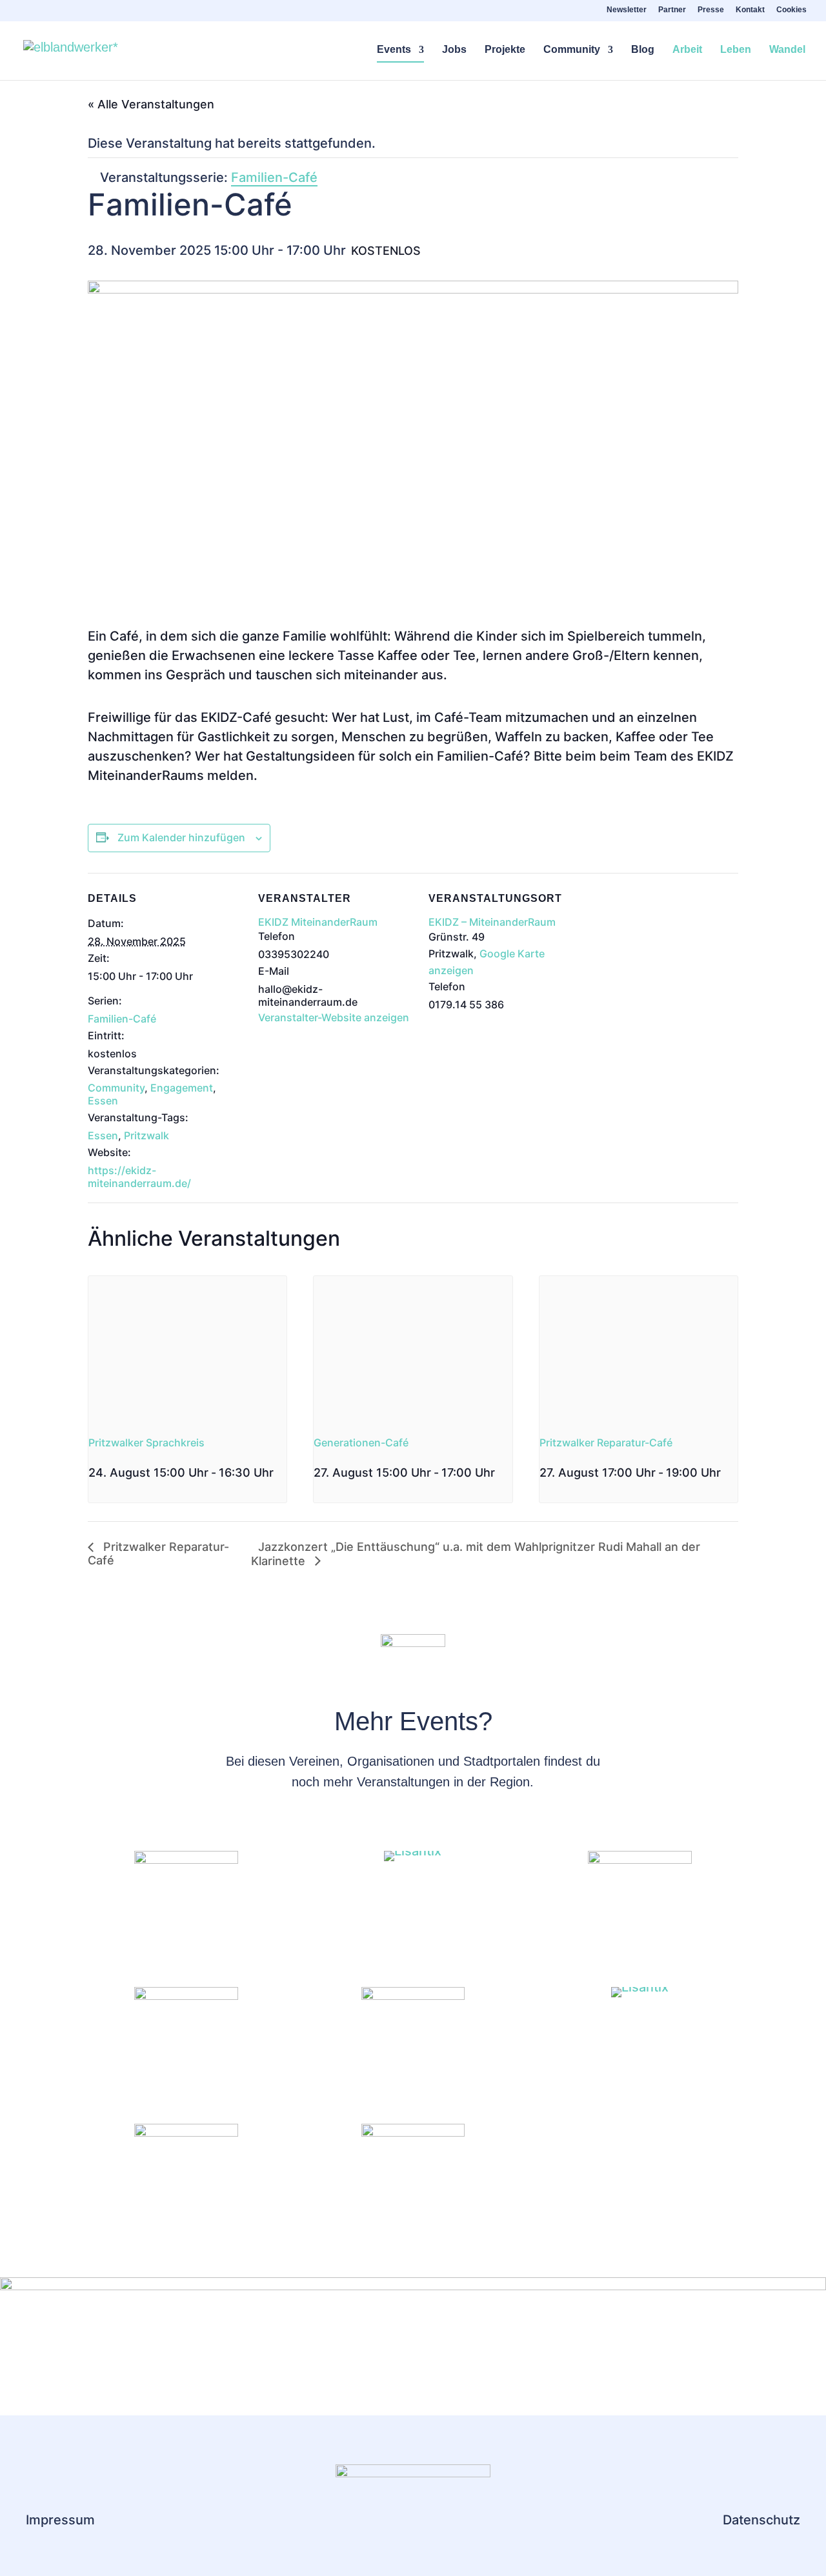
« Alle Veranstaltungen (151, 104)
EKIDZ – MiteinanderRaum (492, 922)
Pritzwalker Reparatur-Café (606, 1443)
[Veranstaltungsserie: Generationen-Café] (499, 1473)
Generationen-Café (361, 1443)
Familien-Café (122, 1019)
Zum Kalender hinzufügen (181, 837)
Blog (643, 50)
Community (572, 50)
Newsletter (627, 10)
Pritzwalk (146, 1135)
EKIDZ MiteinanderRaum (318, 922)
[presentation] (187, 1350)
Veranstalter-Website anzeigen (334, 1017)
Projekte (505, 50)
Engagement (182, 1088)
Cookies (791, 10)
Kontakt (750, 10)
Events (394, 50)
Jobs (454, 50)
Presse (711, 10)
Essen (103, 1101)
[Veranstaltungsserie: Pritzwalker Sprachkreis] (93, 1494)
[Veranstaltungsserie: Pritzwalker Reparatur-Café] (725, 1473)
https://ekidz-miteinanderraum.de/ (139, 1177)
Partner (672, 10)
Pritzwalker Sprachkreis (146, 1443)
